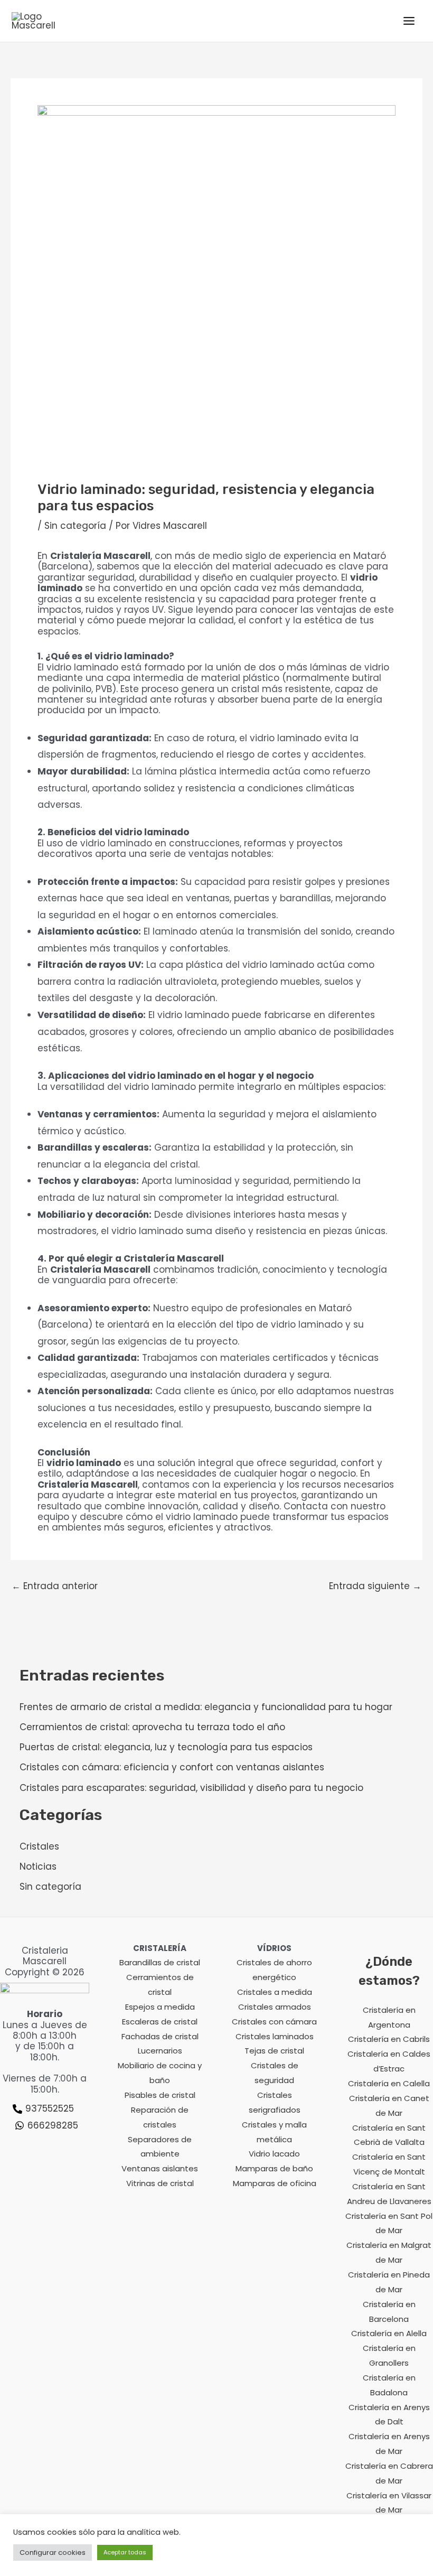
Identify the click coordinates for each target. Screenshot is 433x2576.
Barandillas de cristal (160, 1962)
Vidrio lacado (274, 2154)
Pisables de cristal (160, 2095)
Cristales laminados (275, 2036)
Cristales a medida (275, 1992)
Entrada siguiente (375, 1586)
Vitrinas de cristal (160, 2183)
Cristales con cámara (274, 2022)
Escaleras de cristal (160, 2022)
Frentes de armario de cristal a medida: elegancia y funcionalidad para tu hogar (206, 1707)
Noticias (38, 1866)
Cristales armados (275, 2007)
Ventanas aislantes (160, 2168)
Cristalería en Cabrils (389, 2039)
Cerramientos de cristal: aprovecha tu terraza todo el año (152, 1727)
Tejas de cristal (274, 2051)
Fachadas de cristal (160, 2036)
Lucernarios (160, 2051)
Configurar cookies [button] (53, 2552)
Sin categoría (75, 526)
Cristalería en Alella (389, 2333)
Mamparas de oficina (275, 2183)
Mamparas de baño (274, 2168)
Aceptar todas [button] (125, 2552)
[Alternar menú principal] (410, 21)
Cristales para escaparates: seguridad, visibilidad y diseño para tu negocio (191, 1788)
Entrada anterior (55, 1586)
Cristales (39, 1846)
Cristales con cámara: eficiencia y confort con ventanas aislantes (172, 1767)
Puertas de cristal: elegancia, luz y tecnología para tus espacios (166, 1747)
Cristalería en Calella (389, 2083)
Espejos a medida (160, 2007)
